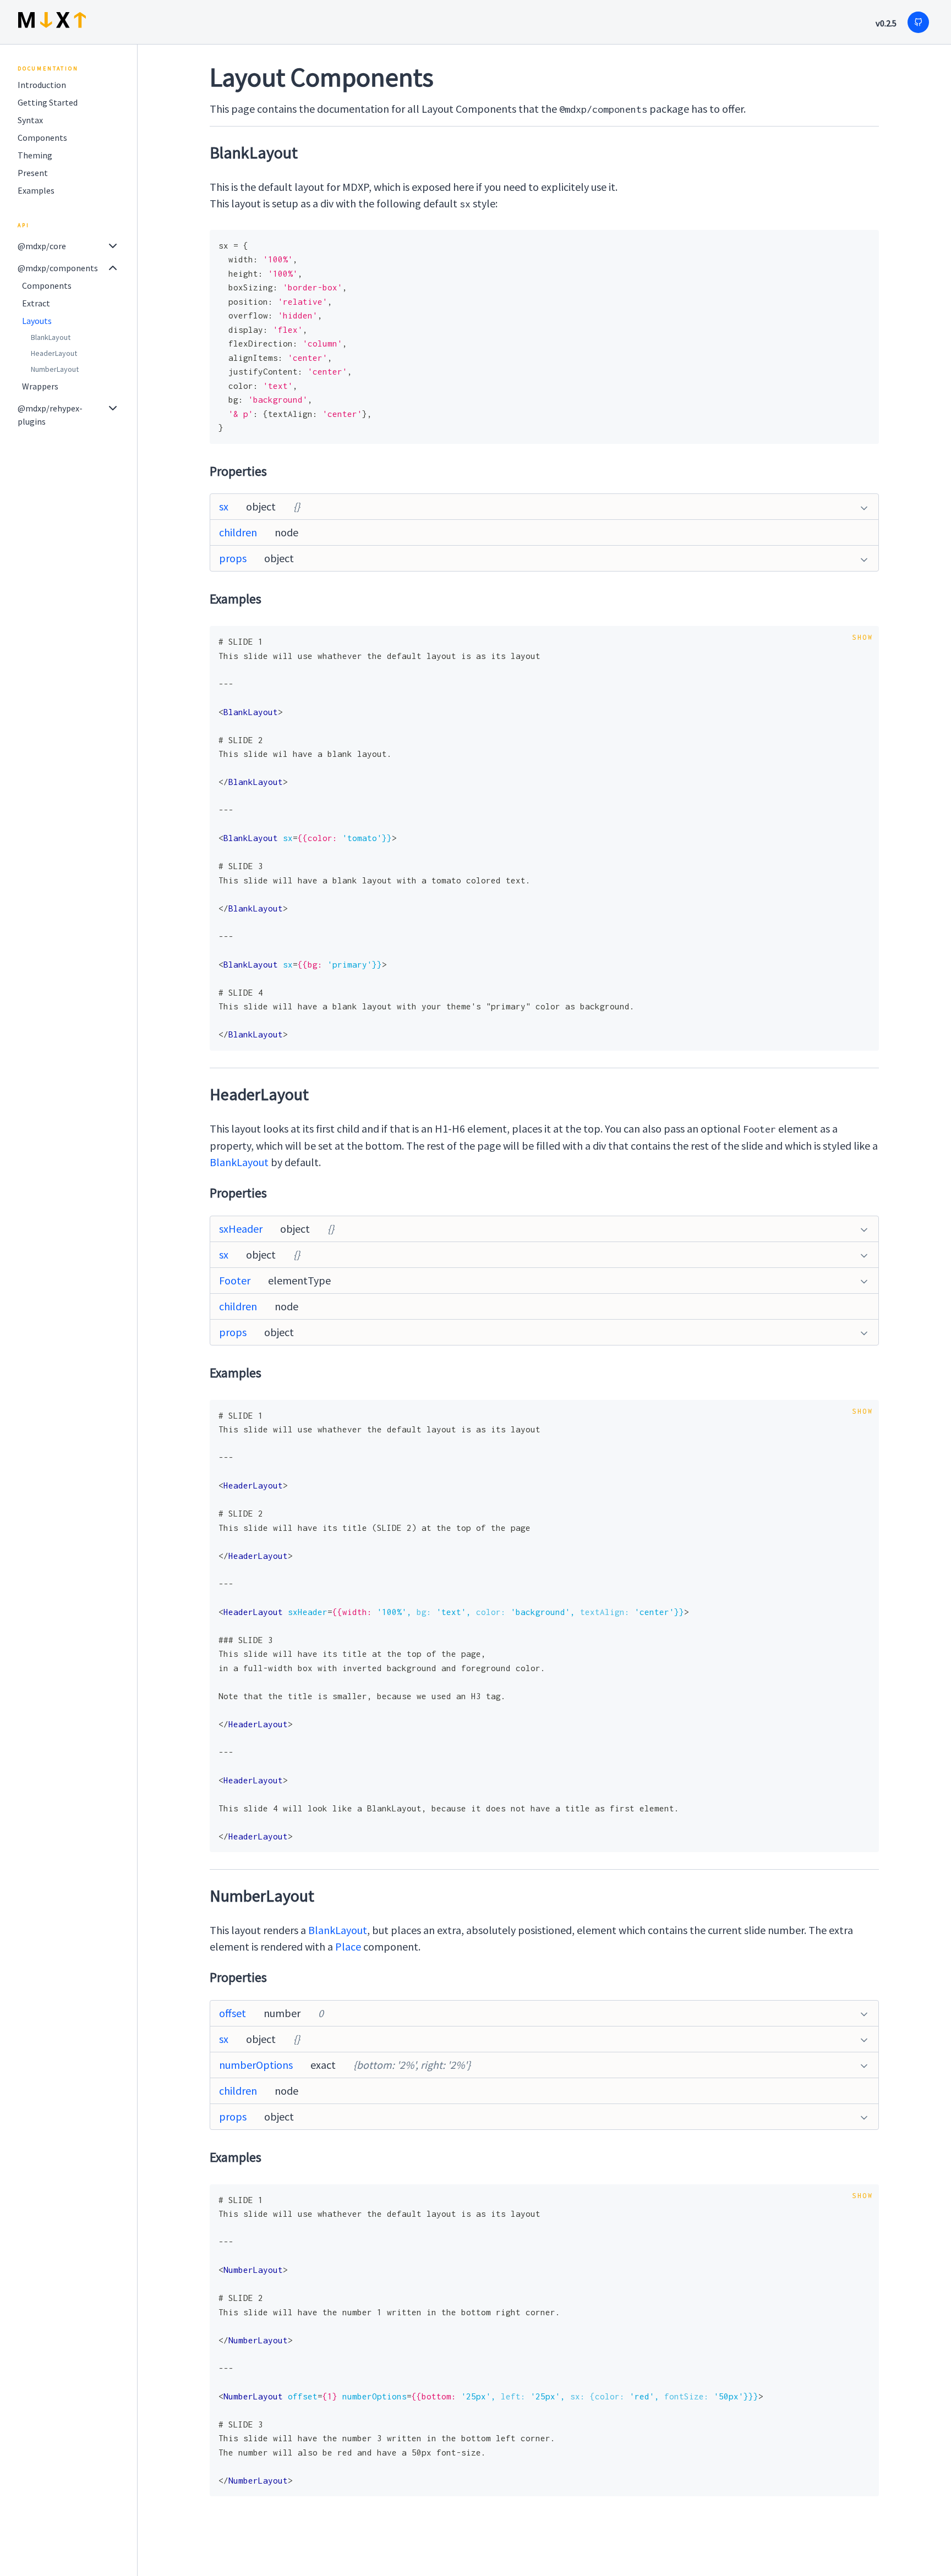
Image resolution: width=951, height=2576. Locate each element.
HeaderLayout (54, 353)
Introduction (42, 85)
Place (348, 1946)
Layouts (37, 321)
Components (42, 138)
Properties (238, 471)
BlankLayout (51, 337)
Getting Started (48, 102)
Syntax (30, 120)
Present (33, 173)
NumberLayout (55, 369)
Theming (35, 155)
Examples (36, 190)
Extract (36, 303)
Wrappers (40, 386)
